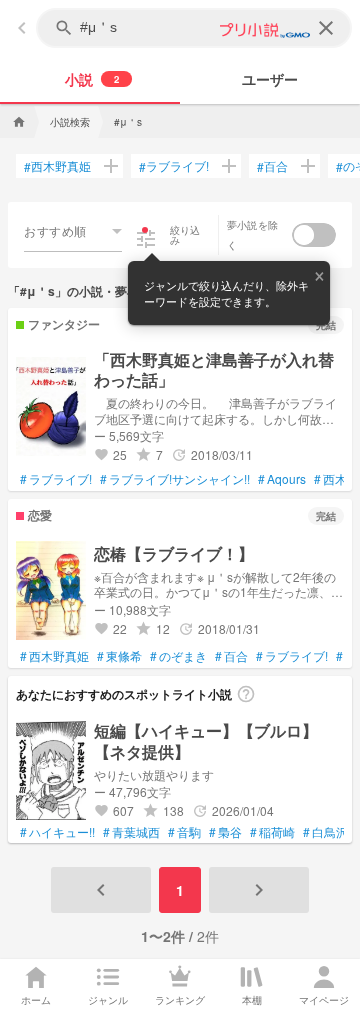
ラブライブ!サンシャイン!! (175, 479)
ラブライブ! (174, 166)
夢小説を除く (252, 235)
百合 (272, 166)
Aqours (282, 479)
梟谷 (225, 832)
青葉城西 (131, 832)
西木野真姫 (57, 166)
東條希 (119, 656)
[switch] (314, 235)
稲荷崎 (272, 832)
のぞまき (178, 656)
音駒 (184, 832)
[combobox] (73, 231)
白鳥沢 (325, 832)
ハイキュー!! (57, 832)
